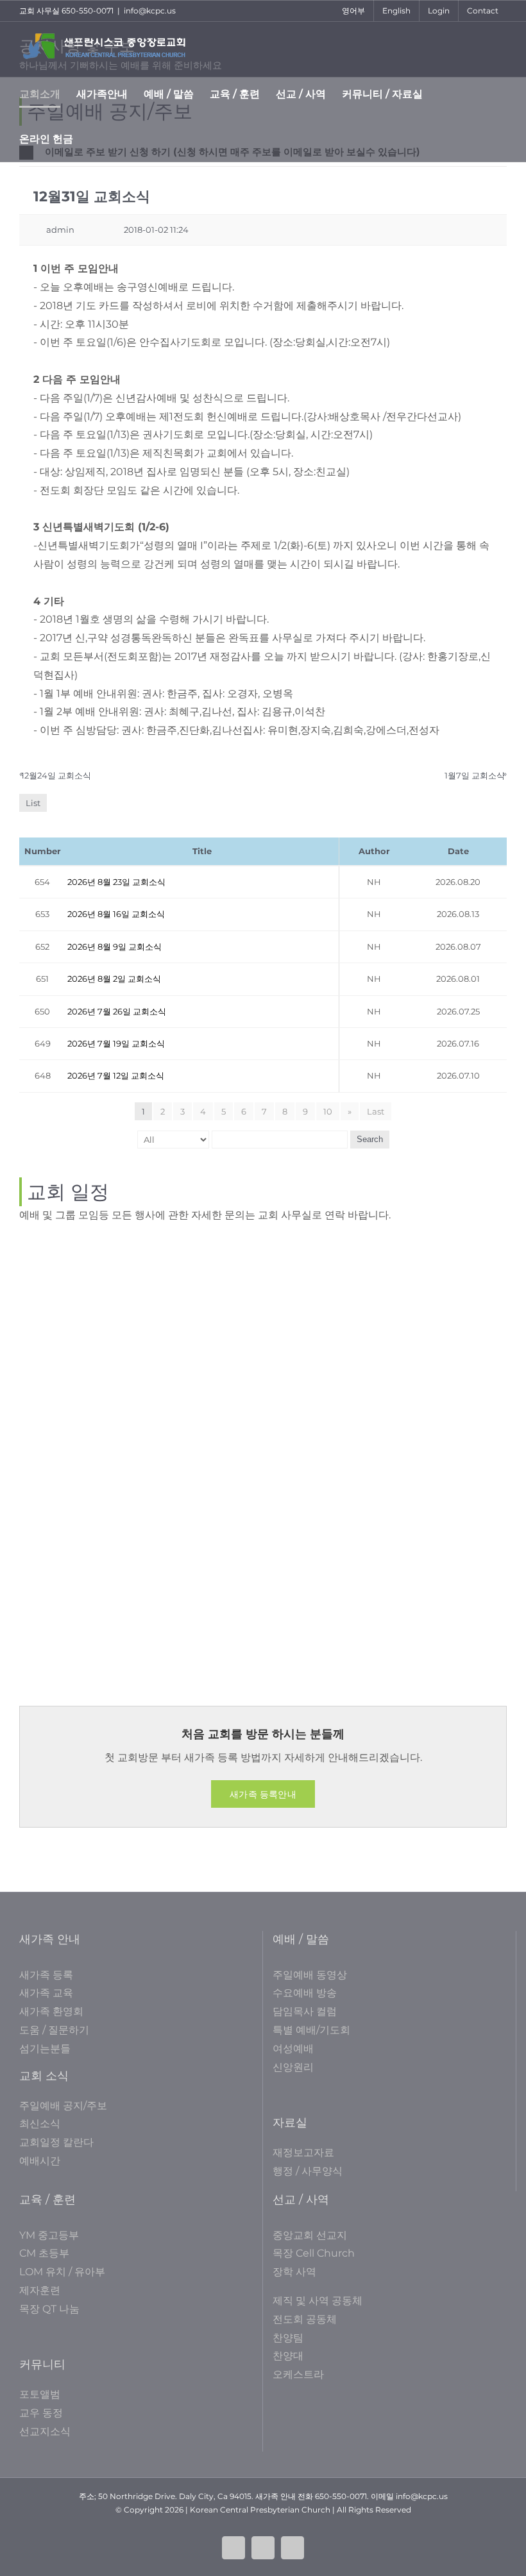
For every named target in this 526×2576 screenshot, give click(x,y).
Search (370, 1139)
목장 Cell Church (314, 2253)
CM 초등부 (44, 2253)
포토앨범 (40, 2394)
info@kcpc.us (150, 11)
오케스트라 (298, 2374)
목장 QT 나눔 (49, 2309)
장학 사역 (294, 2272)
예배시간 (40, 2161)
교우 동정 (41, 2413)
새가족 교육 (46, 1993)
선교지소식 (45, 2431)
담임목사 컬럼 (305, 2011)
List (33, 803)
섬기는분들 (45, 2049)
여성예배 (293, 2049)
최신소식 (40, 2124)
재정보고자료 (303, 2152)
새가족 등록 (46, 1975)
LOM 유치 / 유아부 (62, 2272)
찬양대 (288, 2356)
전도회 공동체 (305, 2319)
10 (328, 1111)
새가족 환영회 (51, 2011)
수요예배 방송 (305, 1993)
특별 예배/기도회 (311, 2030)
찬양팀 (288, 2338)
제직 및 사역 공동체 (318, 2301)
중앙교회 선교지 (310, 2235)
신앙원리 (293, 2067)
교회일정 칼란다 (56, 2142)
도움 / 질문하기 (54, 2030)
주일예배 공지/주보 (63, 2106)
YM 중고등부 (49, 2235)
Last (376, 1111)
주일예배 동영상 (310, 1975)
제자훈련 (40, 2290)
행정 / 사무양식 (308, 2171)
